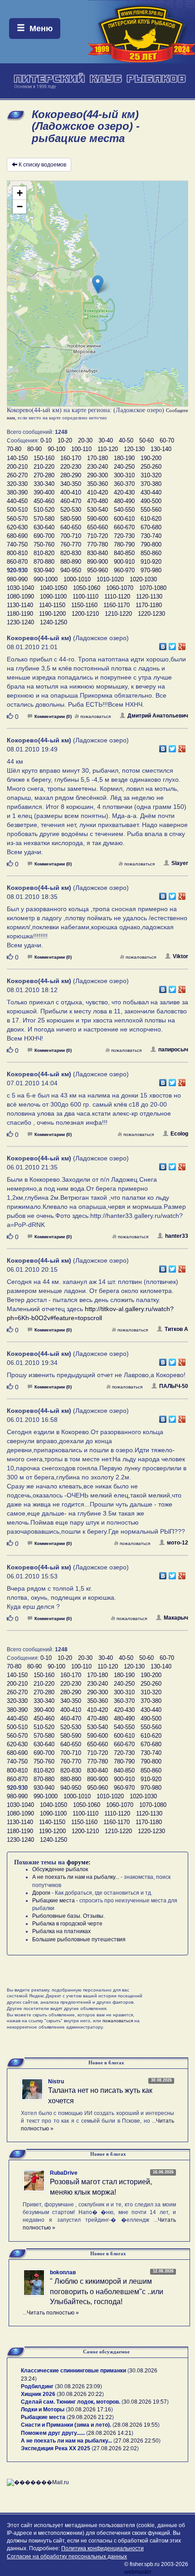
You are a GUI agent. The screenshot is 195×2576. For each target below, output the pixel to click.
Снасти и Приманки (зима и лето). (66, 2425)
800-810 (17, 553)
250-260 (151, 467)
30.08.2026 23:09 (78, 2386)
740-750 (17, 544)
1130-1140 (20, 605)
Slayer (180, 863)
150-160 (44, 458)
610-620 (151, 519)
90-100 (56, 449)
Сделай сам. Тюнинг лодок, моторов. (71, 2402)
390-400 (44, 492)
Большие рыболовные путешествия (79, 1939)
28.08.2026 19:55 (136, 2425)
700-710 (71, 536)
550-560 (151, 510)
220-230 (71, 467)
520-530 (71, 510)
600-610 (124, 519)
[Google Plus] (182, 644)
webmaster (138, 2572)
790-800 (151, 544)
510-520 (44, 510)
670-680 (151, 527)
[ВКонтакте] (163, 644)
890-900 (97, 562)
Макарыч (176, 1618)
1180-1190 (20, 614)
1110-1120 (117, 596)
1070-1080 (153, 588)
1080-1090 (20, 596)
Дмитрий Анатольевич (158, 716)
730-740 (151, 536)
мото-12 (178, 1543)
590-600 (97, 519)
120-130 (134, 449)
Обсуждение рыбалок (60, 1869)
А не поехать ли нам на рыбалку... (76, 1877)
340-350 (71, 484)
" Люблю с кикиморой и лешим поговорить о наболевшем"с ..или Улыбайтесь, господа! (107, 2292)
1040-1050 (54, 588)
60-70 (167, 440)
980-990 (17, 579)
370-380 (151, 484)
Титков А (176, 1329)
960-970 (124, 570)
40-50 (126, 440)
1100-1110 (85, 596)
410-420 (97, 492)
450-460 (44, 501)
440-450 (17, 501)
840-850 (124, 553)
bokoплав (63, 2272)
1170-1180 (149, 605)
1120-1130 (149, 596)
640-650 (71, 527)
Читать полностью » (53, 2313)
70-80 (14, 449)
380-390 (17, 492)
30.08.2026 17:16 (89, 2410)
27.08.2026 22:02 (115, 2448)
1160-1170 (117, 605)
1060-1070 (120, 588)
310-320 (151, 475)
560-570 (17, 519)
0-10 (46, 440)
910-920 (151, 562)
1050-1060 (87, 588)
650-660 (97, 527)
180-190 (124, 458)
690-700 (44, 536)
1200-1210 (85, 614)
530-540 (97, 510)
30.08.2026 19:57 (145, 2402)
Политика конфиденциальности (102, 2548)
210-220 (44, 467)
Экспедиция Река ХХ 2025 (56, 2448)
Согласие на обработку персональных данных (67, 2557)
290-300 (97, 475)
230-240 (97, 467)
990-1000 (46, 579)
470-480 (97, 501)
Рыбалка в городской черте (67, 1924)
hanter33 (177, 1236)
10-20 (65, 440)
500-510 (17, 510)
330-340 (44, 484)
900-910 (124, 562)
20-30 (85, 440)
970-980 (151, 570)
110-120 (108, 449)
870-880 (44, 562)
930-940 (44, 570)
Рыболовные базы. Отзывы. (68, 1916)
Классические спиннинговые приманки (73, 2371)
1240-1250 (54, 622)
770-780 (97, 544)
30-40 (106, 440)
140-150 (17, 458)
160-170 (71, 458)
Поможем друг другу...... (53, 2433)
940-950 (71, 570)
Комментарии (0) (53, 716)
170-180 (97, 458)
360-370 (124, 484)
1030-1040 (20, 588)
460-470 (71, 501)
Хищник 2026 (38, 2394)
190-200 (151, 458)
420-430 (124, 492)
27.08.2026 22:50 (137, 2441)
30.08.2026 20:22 (80, 2394)
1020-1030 (143, 579)
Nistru (56, 2082)
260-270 (17, 475)
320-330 (17, 484)
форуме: (79, 1862)
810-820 (44, 553)
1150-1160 (84, 605)
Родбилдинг (37, 2386)
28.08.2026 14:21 (110, 2433)
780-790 (124, 544)
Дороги (41, 1893)
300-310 (124, 475)
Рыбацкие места (54, 1901)
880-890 (71, 562)
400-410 (71, 492)
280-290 (71, 475)
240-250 (124, 467)
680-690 (17, 536)
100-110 (81, 449)
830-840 (97, 553)
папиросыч (173, 1050)
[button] (98, 284)
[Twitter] (173, 644)
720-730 (124, 536)
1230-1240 (20, 622)
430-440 (151, 492)
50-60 (146, 440)
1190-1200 (52, 614)
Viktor (180, 956)
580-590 (71, 519)
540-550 (124, 510)
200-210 (17, 467)
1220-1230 (151, 614)
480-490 (124, 501)
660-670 (124, 527)
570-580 (44, 519)
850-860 (151, 553)
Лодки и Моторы (43, 2410)
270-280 (44, 475)
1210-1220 (118, 614)
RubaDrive (64, 2173)
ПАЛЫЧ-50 (174, 1386)
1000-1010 (77, 579)
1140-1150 (52, 605)
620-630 (17, 527)
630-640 (44, 527)
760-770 (71, 544)
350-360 (97, 484)
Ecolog (179, 1134)
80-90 (34, 449)
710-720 (97, 536)
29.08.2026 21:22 (90, 2417)
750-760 (44, 544)
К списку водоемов (42, 165)
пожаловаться (95, 716)
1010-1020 (110, 579)
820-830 (71, 553)
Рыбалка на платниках (61, 1931)
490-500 (151, 501)
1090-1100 (53, 596)
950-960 (97, 570)
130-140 (161, 449)
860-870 (17, 562)
